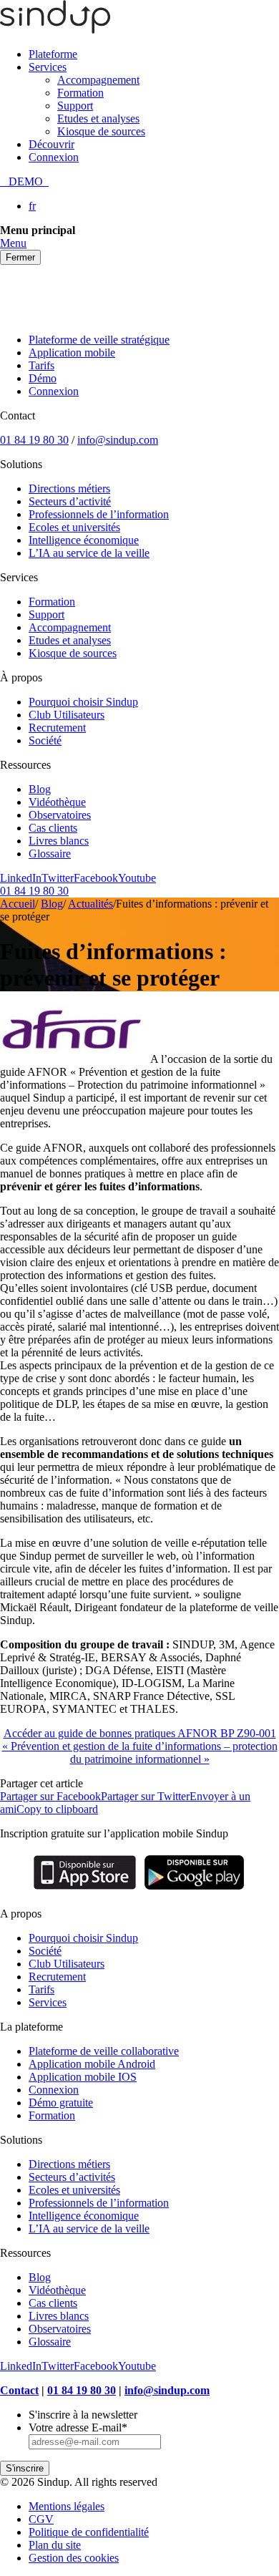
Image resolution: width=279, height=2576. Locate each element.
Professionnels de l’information (99, 514)
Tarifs (41, 365)
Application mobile (72, 353)
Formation (80, 93)
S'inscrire (25, 2468)
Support (75, 106)
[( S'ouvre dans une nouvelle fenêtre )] (85, 1889)
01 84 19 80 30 (34, 440)
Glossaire (50, 854)
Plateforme (53, 54)
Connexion (54, 157)
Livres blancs (59, 841)
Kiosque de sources (101, 131)
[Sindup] (55, 30)
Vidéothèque (57, 802)
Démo (43, 378)
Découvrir (52, 144)
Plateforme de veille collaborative (104, 2051)
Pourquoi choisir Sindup (83, 702)
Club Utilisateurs (67, 715)
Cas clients (53, 828)
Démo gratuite (61, 2103)
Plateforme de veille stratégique (99, 340)
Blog (40, 789)
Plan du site (55, 2545)
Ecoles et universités (74, 527)
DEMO (24, 181)
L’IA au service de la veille (89, 553)
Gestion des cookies (74, 2558)
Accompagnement (98, 80)
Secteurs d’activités (72, 2177)
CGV (41, 2519)
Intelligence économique (84, 540)
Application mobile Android (92, 2064)
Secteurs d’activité (70, 501)
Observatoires (60, 815)
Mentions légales (67, 2506)
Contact (19, 2390)
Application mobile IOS (83, 2077)
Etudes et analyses (98, 118)
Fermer (20, 257)
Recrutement (57, 728)
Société (45, 740)
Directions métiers (69, 489)
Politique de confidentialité (89, 2532)
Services (48, 67)
